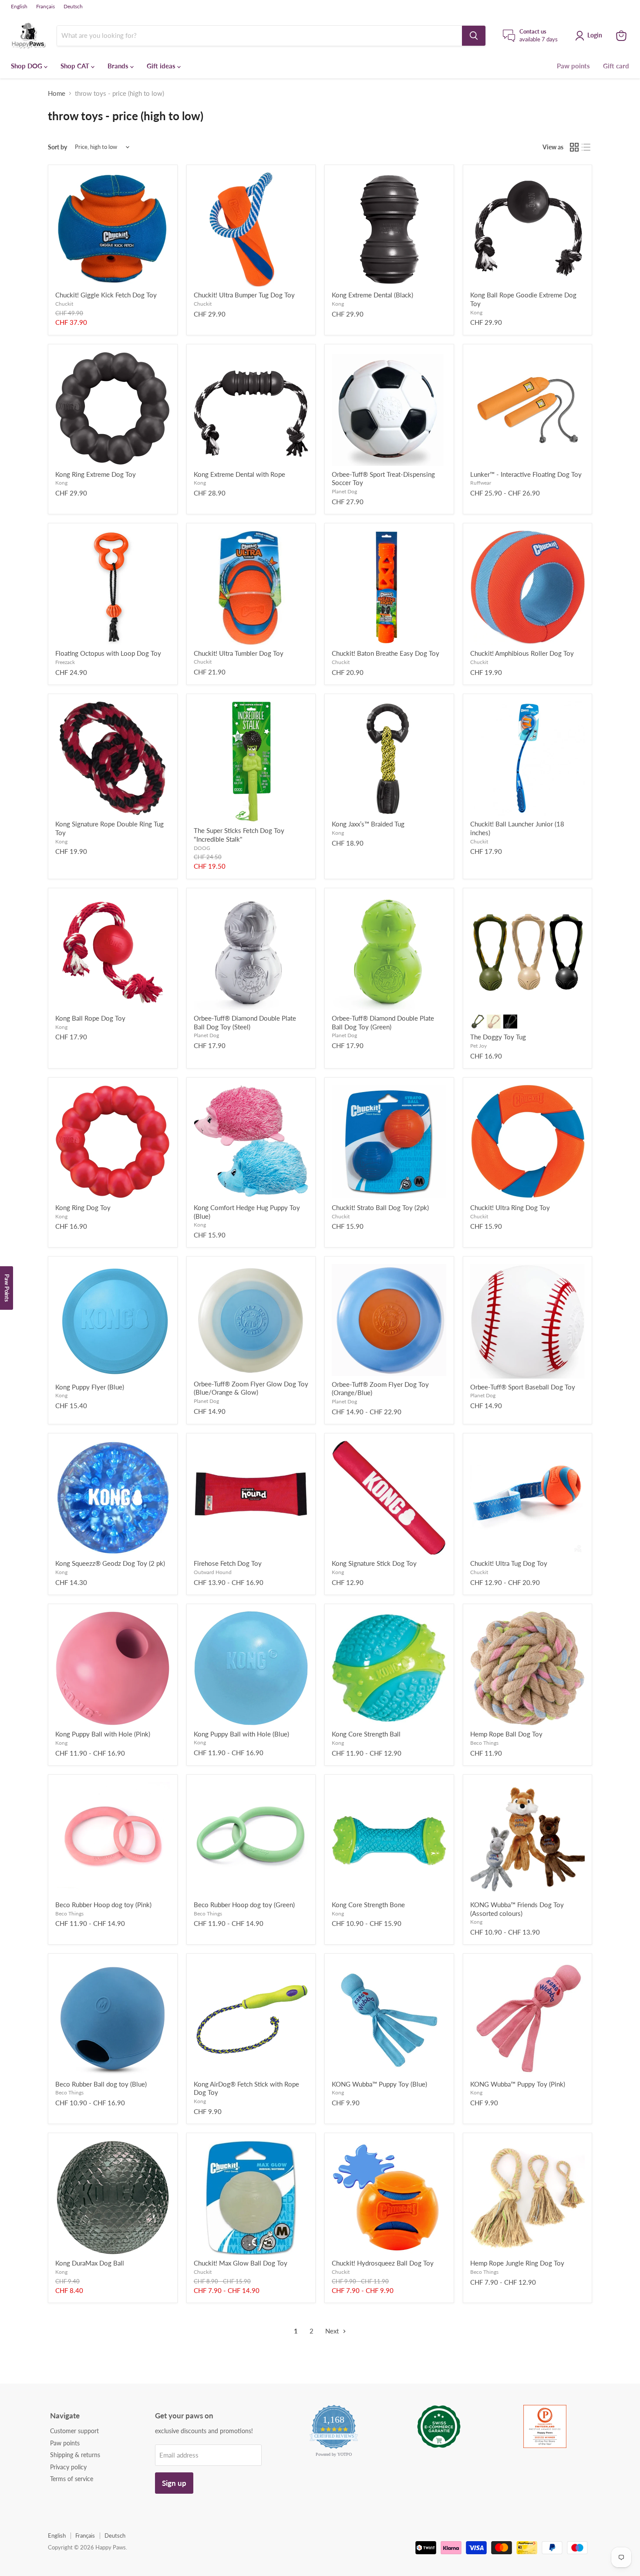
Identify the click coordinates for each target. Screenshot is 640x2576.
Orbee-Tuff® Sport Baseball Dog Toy (523, 1387)
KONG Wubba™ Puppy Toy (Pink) (518, 2084)
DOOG (202, 848)
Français (45, 7)
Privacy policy (68, 2467)
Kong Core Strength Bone (368, 1905)
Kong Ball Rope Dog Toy (90, 1018)
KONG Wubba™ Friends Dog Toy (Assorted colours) (517, 1909)
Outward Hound (213, 1572)
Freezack (65, 662)
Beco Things (484, 1743)
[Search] (474, 36)
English (19, 7)
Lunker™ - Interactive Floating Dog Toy (526, 474)
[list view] (586, 147)
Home (57, 93)
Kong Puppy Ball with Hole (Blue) (241, 1734)
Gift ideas (162, 66)
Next (333, 2331)
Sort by (57, 147)
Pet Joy (478, 1046)
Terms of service (72, 2479)
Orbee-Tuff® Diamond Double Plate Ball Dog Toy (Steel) (245, 1022)
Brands (119, 66)
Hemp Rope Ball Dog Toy (506, 1734)
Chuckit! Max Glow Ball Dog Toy (241, 2263)
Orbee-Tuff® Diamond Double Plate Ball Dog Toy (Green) (383, 1022)
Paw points (573, 66)
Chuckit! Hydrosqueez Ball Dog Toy (383, 2263)
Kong (338, 304)
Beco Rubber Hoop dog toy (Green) (244, 1905)
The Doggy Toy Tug (498, 1037)
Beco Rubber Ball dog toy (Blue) (101, 2084)
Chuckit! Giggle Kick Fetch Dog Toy (106, 295)
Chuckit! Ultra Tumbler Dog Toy (239, 653)
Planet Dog (344, 491)
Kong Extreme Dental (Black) (372, 295)
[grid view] (574, 147)
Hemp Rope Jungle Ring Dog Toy (517, 2263)
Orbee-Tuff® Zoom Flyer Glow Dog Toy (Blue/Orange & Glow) (251, 1388)
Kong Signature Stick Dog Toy (374, 1563)
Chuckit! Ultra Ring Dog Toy (510, 1207)
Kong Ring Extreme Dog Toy (96, 474)
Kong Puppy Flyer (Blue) (90, 1387)
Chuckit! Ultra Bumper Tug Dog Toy (244, 295)
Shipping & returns (75, 2455)
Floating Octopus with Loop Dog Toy (108, 653)
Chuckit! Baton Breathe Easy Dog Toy (386, 653)
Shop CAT (76, 66)
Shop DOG (27, 66)
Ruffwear (481, 483)
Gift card (616, 66)
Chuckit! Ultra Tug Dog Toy (509, 1563)
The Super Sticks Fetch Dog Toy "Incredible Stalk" (239, 835)
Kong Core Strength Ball (366, 1734)
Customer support (74, 2431)
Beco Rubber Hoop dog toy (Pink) (103, 1905)
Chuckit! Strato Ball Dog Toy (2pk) (380, 1207)
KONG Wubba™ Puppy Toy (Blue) (379, 2084)
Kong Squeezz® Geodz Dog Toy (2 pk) (110, 1563)
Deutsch (73, 7)
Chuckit (64, 304)
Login (595, 35)
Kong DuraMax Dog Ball (90, 2263)
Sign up (174, 2483)
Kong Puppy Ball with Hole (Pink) (103, 1734)
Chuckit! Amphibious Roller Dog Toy (522, 653)
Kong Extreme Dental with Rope (239, 474)
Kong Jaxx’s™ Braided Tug (368, 824)
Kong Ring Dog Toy (83, 1207)
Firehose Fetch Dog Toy (228, 1563)
